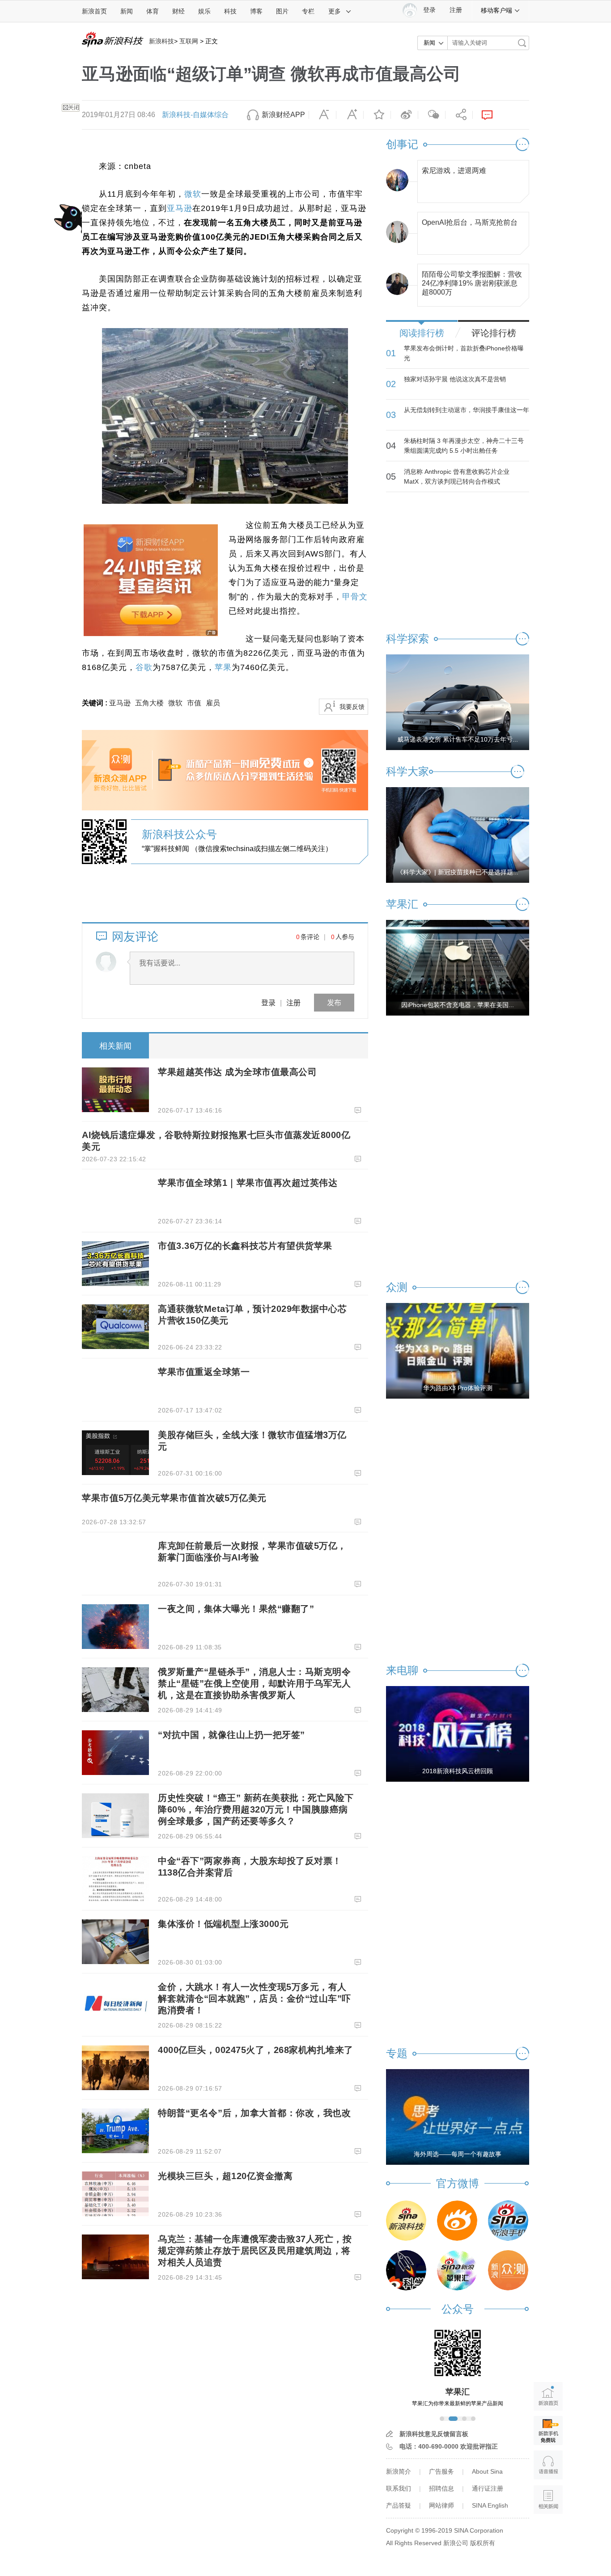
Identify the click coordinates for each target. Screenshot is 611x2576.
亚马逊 (180, 208)
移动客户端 (496, 10)
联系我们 (399, 2488)
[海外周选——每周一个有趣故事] (458, 2116)
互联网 (189, 41)
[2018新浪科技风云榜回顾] (458, 1733)
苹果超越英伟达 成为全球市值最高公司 (237, 1072)
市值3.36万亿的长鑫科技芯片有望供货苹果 (245, 1246)
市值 (194, 703)
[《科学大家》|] (458, 835)
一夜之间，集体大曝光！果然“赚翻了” (236, 1609)
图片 (282, 11)
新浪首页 (94, 11)
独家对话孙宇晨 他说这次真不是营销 (455, 379)
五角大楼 (149, 703)
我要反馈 (352, 707)
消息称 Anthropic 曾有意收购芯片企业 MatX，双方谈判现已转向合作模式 (457, 476)
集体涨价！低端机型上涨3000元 (223, 1924)
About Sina (487, 2471)
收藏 (377, 115)
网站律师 (441, 2505)
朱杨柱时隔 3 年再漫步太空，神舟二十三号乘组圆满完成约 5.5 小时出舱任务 (464, 446)
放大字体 (350, 115)
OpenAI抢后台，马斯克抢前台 (470, 222)
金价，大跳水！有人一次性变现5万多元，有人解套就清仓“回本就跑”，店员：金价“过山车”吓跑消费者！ (255, 1998)
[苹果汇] (457, 2270)
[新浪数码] (457, 2221)
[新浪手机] (508, 2221)
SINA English (490, 2505)
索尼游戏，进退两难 (454, 171)
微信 (432, 115)
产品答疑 (399, 2505)
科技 (230, 11)
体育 (153, 11)
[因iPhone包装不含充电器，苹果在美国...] (458, 967)
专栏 (308, 11)
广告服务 (441, 2471)
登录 (268, 1002)
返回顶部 (548, 2534)
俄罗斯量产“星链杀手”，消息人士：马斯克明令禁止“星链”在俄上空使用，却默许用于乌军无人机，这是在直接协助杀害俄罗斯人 (254, 1683)
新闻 (127, 11)
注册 (456, 10)
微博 (404, 115)
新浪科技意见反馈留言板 (434, 2434)
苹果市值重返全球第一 (204, 1372)
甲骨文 (355, 597)
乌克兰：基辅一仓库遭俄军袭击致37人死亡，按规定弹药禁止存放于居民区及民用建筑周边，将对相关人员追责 (255, 2251)
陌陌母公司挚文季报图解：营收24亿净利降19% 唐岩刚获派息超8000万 (472, 281)
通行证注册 (488, 2488)
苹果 (223, 667)
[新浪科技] (406, 2221)
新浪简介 (399, 2471)
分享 (459, 115)
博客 (256, 11)
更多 (335, 11)
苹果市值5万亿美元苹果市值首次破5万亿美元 (174, 1498)
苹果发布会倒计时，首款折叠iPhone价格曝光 (464, 353)
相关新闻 (115, 1046)
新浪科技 (161, 41)
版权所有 (483, 2543)
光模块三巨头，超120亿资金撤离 (225, 2176)
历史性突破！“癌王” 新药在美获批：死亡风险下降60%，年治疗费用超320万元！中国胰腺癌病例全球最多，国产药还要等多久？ (256, 1809)
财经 (178, 11)
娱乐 (204, 11)
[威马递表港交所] (458, 702)
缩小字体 (322, 115)
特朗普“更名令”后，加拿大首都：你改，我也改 (254, 2113)
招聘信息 (441, 2488)
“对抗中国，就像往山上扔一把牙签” (231, 1735)
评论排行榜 (494, 333)
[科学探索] (406, 2270)
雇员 (213, 703)
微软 (193, 194)
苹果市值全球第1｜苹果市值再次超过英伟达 (248, 1183)
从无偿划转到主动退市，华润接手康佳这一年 (467, 410)
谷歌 (144, 667)
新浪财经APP (283, 115)
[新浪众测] (508, 2270)
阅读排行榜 (422, 333)
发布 (334, 1002)
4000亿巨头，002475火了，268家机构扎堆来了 (256, 2050)
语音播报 (548, 2465)
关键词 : (95, 703)
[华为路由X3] (458, 1350)
